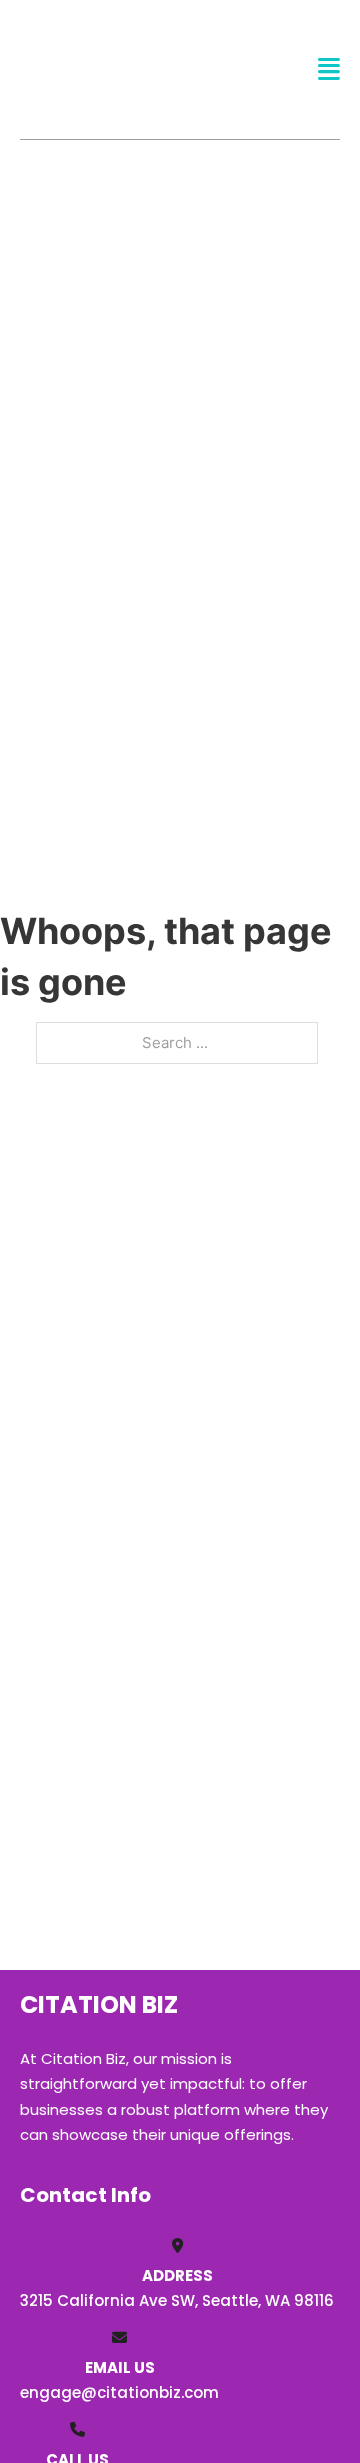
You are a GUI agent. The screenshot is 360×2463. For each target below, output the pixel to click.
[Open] (329, 69)
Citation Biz (97, 68)
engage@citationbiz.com (119, 2392)
